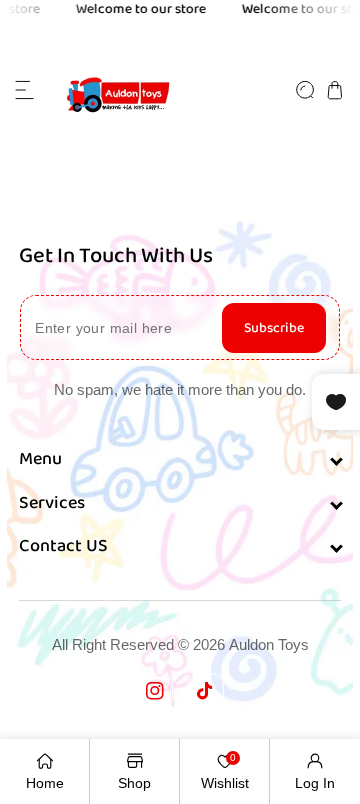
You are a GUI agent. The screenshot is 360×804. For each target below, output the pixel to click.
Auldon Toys (269, 644)
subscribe (274, 328)
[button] (25, 90)
